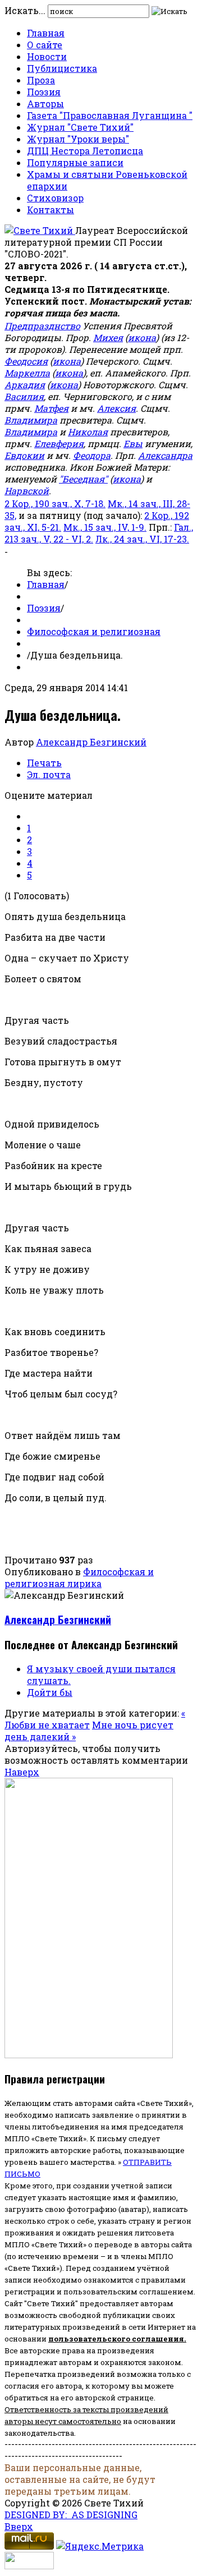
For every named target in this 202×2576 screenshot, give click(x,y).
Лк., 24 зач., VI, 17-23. (142, 539)
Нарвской (27, 491)
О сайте (45, 45)
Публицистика (62, 68)
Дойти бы (50, 1692)
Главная (46, 33)
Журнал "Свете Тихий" (80, 127)
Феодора (92, 455)
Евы (133, 443)
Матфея (51, 408)
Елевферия (59, 443)
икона (142, 337)
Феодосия (26, 361)
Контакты (50, 210)
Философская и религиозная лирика (79, 1577)
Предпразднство (42, 326)
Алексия (116, 408)
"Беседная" (83, 479)
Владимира (31, 420)
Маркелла (27, 373)
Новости (47, 56)
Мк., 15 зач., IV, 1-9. (105, 527)
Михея (108, 337)
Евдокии (24, 455)
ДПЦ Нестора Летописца (85, 151)
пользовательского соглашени (114, 2339)
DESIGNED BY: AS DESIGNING (71, 2515)
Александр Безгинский (91, 742)
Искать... (25, 10)
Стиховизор (55, 198)
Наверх (22, 1772)
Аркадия (25, 385)
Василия (24, 396)
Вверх (19, 2526)
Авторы (45, 104)
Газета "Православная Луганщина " (110, 115)
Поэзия (44, 92)
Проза (41, 80)
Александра (165, 455)
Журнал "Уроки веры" (78, 139)
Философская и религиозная (94, 631)
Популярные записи (75, 162)
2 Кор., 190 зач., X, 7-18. (55, 503)
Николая (88, 432)
